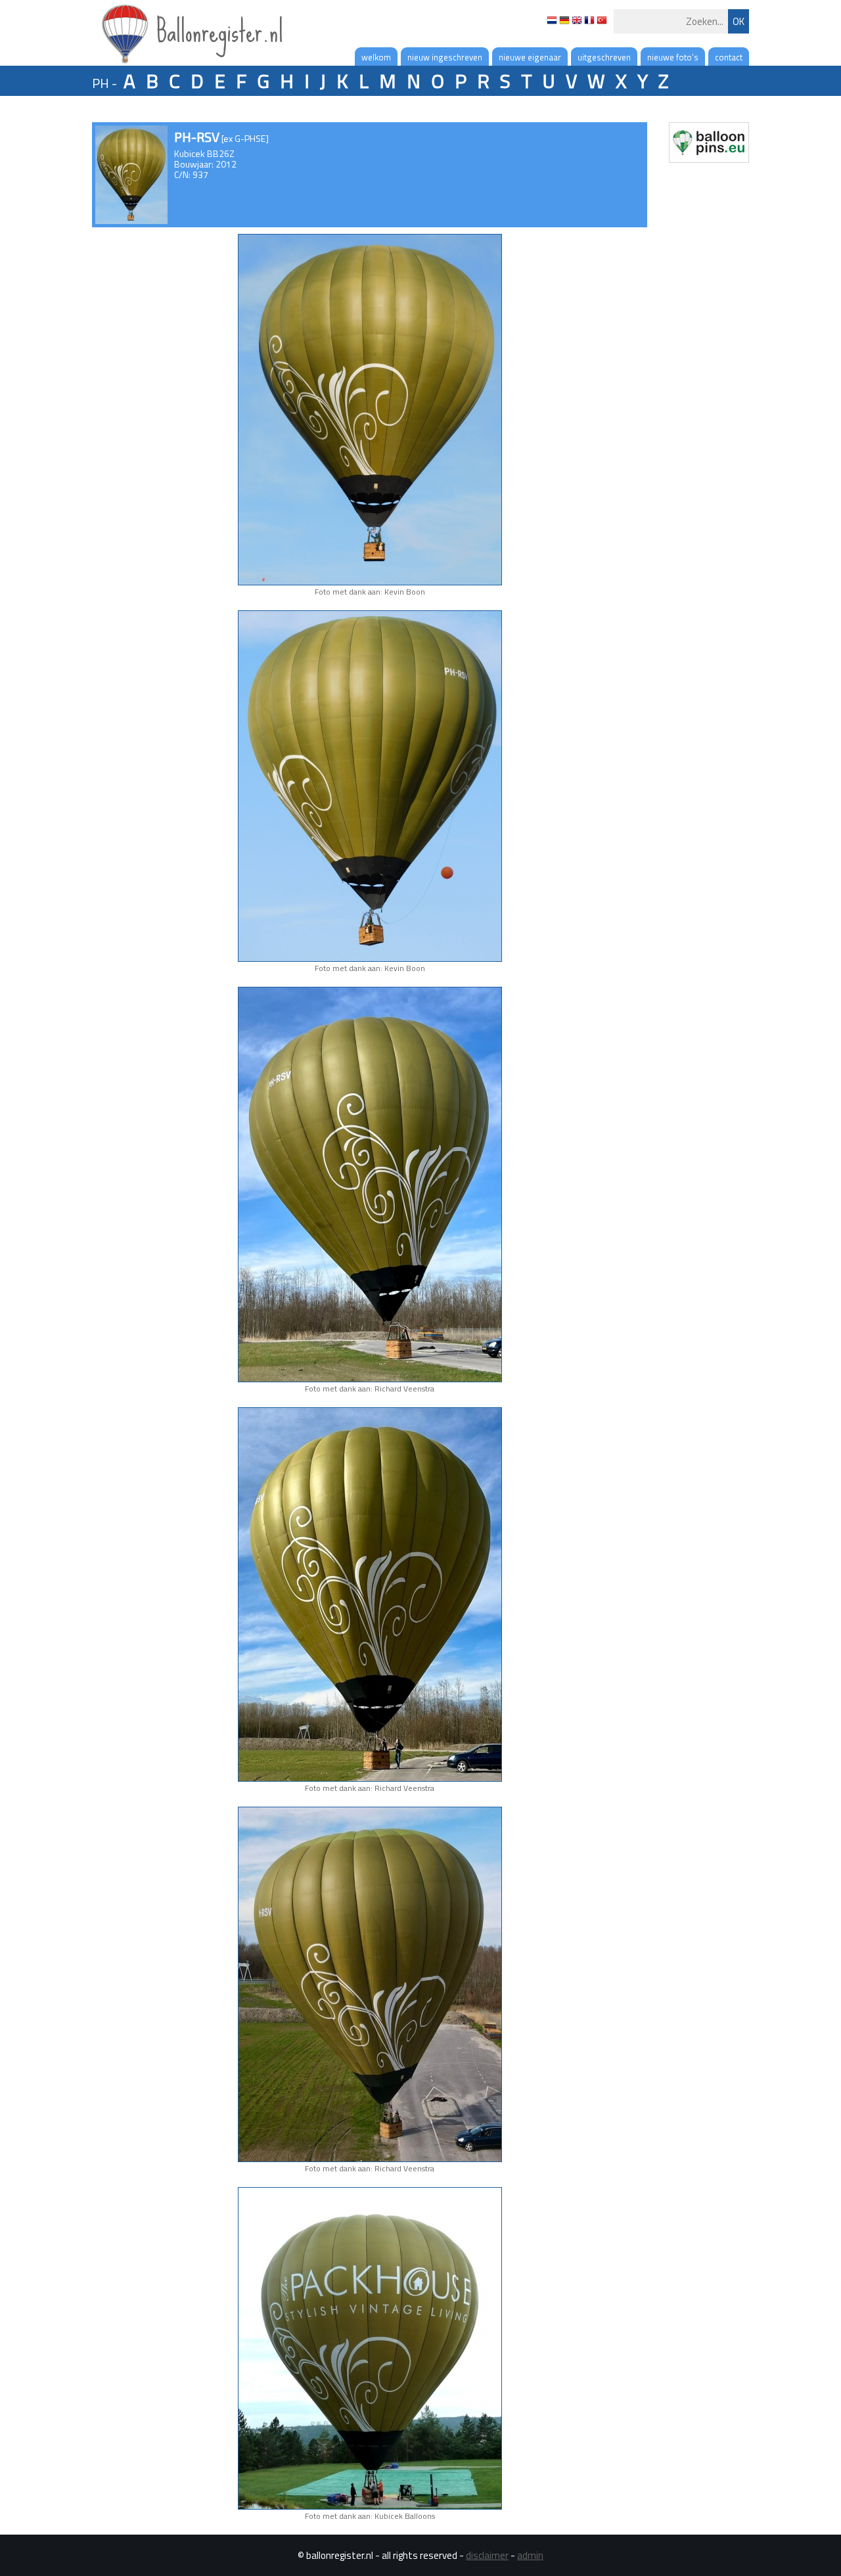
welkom (376, 57)
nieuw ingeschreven (445, 57)
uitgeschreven (604, 57)
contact (729, 57)
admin (530, 2555)
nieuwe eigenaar (530, 57)
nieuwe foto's (673, 57)
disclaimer (487, 2555)
